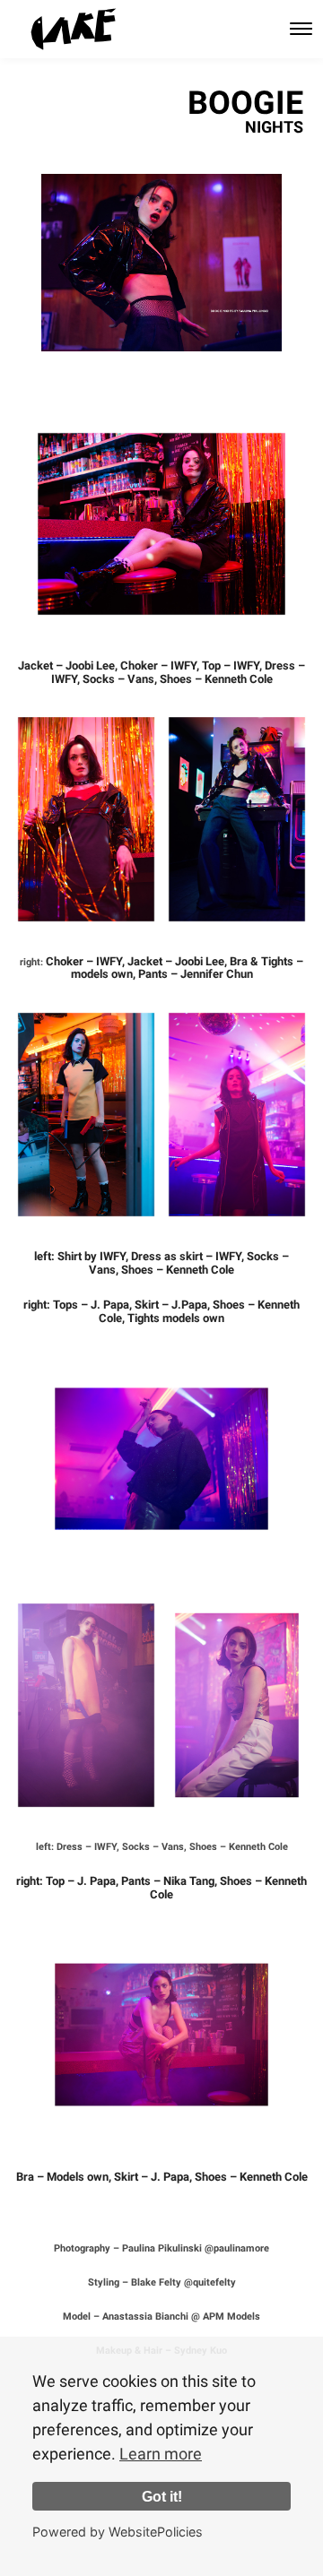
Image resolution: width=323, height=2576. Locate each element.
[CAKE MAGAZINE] (74, 29)
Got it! (162, 2496)
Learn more (161, 2454)
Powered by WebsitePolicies (118, 2532)
